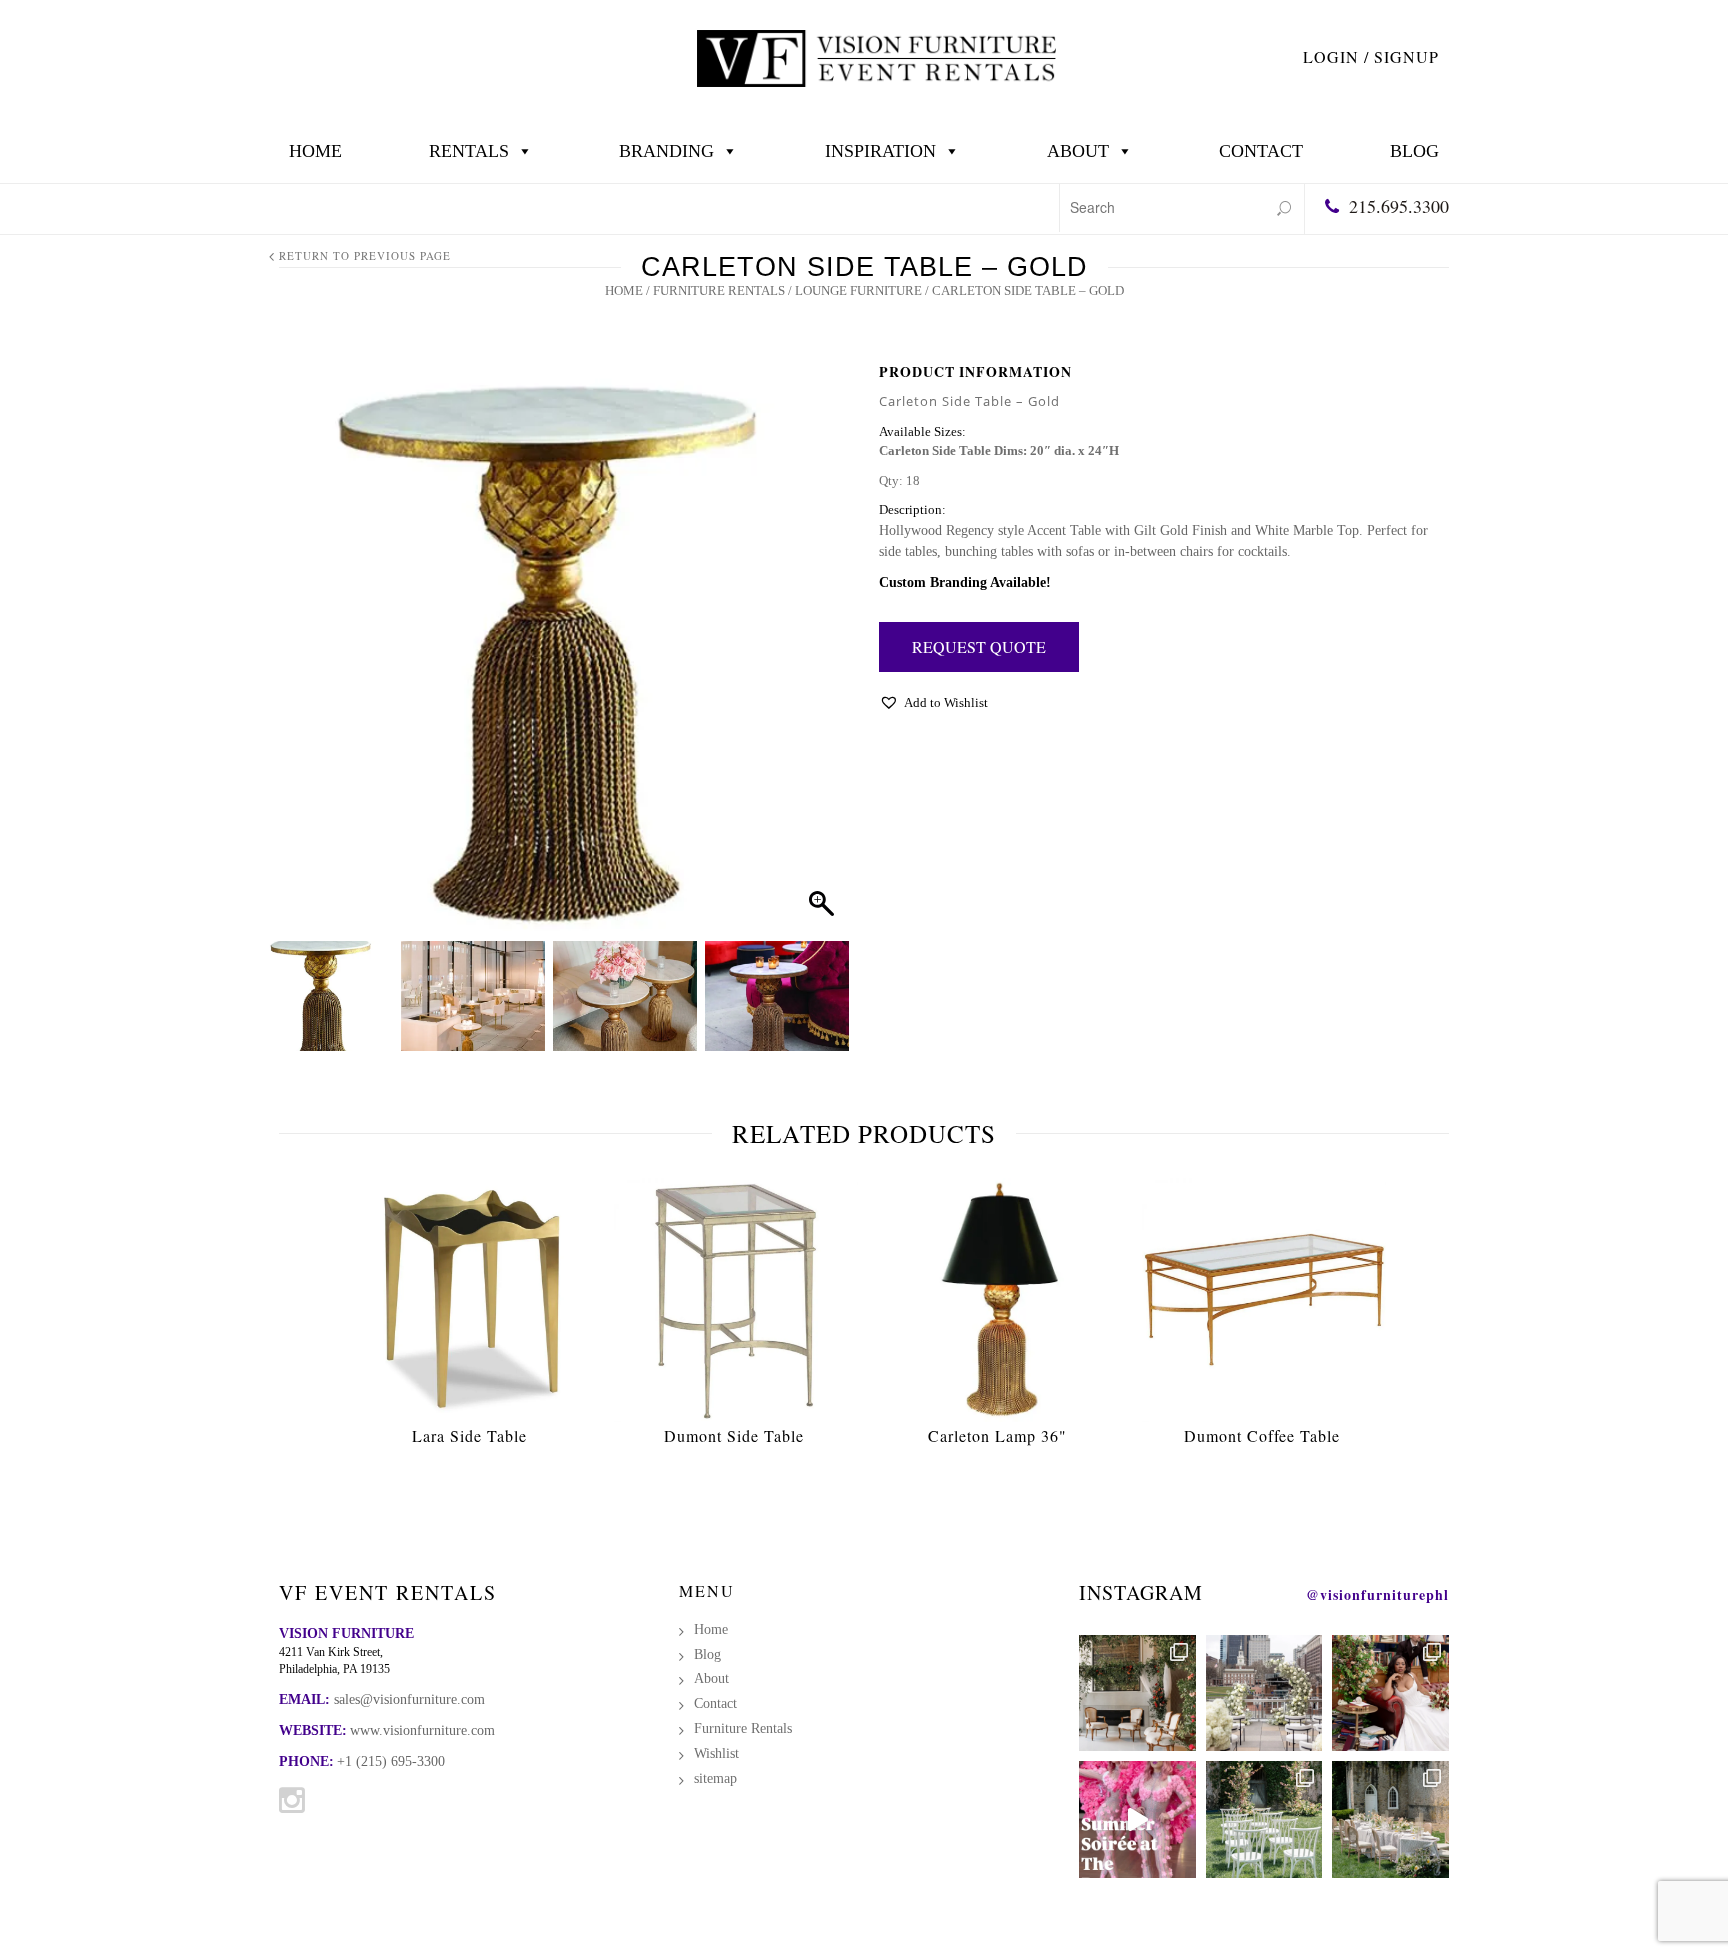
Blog (1414, 151)
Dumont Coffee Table (1262, 1435)
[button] (815, 656)
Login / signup (1371, 56)
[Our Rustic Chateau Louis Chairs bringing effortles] (1390, 1819)
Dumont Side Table (734, 1435)
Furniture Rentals (719, 290)
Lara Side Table (469, 1435)
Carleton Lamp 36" (997, 1435)
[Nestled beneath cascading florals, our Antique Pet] (1137, 1693)
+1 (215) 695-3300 (391, 1761)
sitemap (715, 1778)
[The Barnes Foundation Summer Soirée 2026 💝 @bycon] (1137, 1819)
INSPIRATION (880, 151)
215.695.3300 (1399, 206)
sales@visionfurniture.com (409, 1699)
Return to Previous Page (365, 255)
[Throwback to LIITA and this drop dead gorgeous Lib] (1390, 1693)
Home (315, 151)
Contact (1261, 151)
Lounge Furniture (858, 290)
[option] (470, 1317)
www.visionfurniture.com (422, 1730)
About (1078, 151)
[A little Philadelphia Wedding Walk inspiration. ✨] (1264, 1693)
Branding (666, 151)
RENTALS (469, 151)
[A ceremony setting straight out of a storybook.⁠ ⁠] (1264, 1819)
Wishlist (716, 1753)
